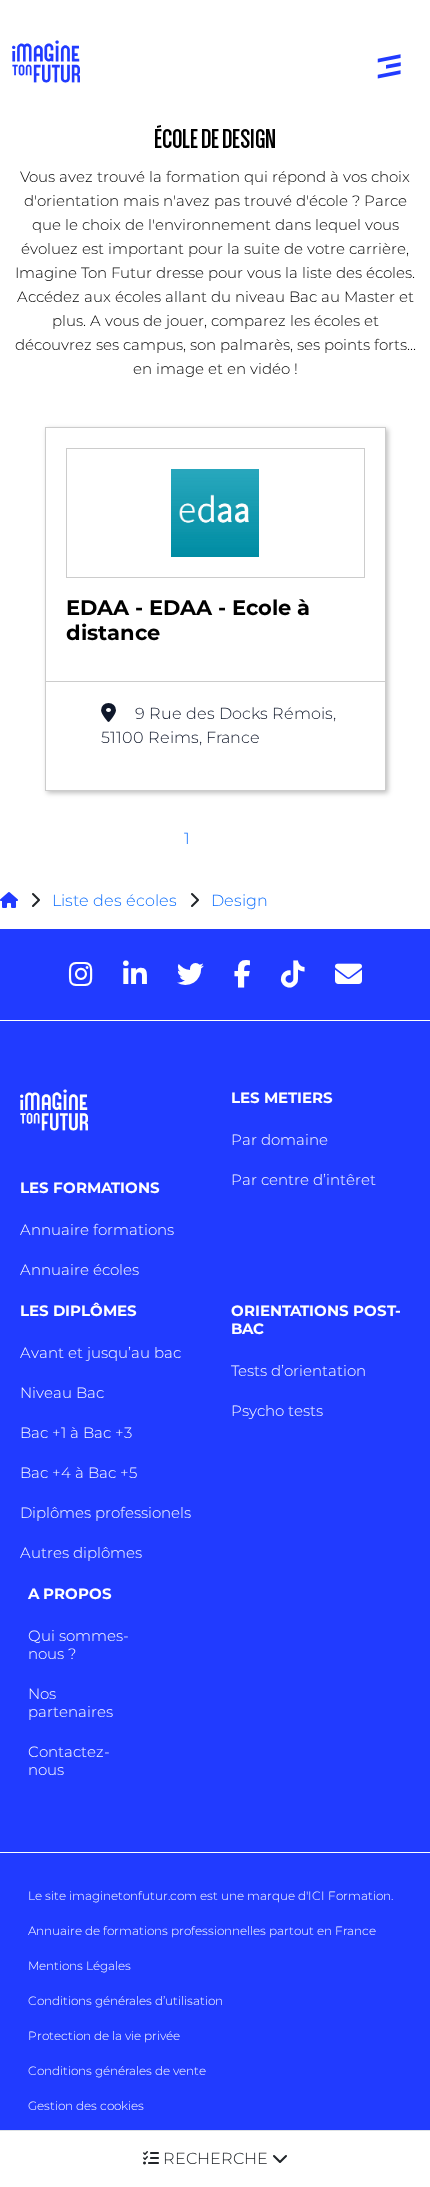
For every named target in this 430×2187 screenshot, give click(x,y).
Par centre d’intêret (303, 1179)
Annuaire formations (97, 1229)
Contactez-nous (69, 1760)
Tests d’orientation (298, 1370)
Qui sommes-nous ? (78, 1644)
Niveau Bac (62, 1392)
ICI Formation (349, 1895)
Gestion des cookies (86, 2105)
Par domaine (279, 1139)
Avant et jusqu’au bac (100, 1352)
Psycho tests (277, 1410)
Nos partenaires (70, 1702)
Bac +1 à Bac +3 (76, 1432)
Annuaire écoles (79, 1269)
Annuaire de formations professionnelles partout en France (202, 1930)
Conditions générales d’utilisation (125, 2000)
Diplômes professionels (105, 1512)
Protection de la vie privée (104, 2035)
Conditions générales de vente (117, 2070)
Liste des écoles (114, 900)
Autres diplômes (81, 1552)
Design (239, 900)
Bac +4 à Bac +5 (78, 1472)
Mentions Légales (79, 1965)
